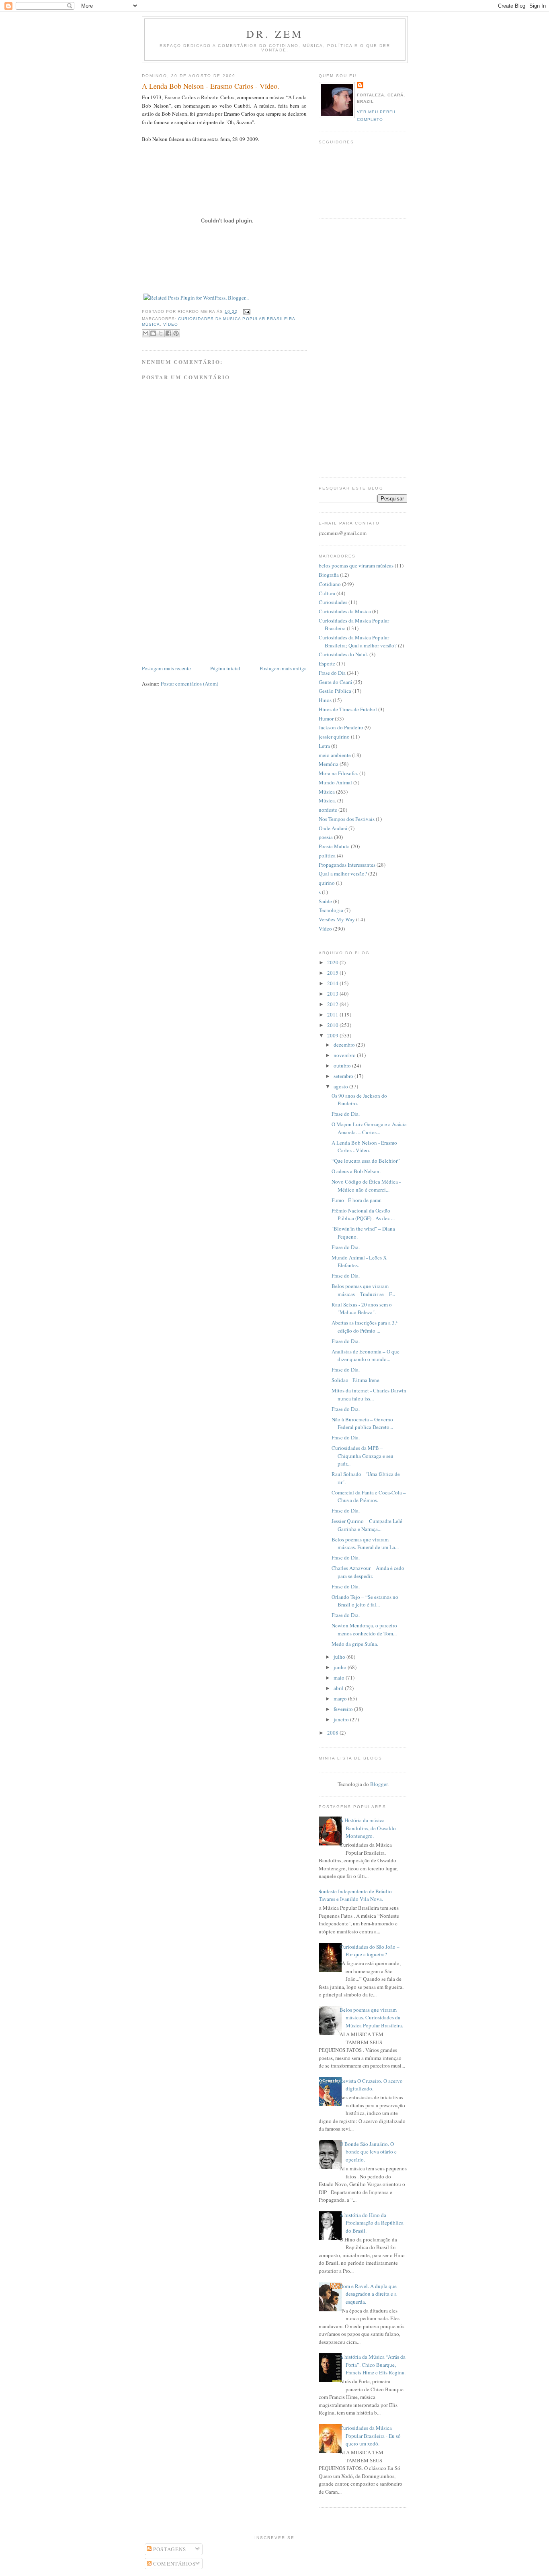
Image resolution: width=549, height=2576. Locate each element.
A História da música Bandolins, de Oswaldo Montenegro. (368, 1828)
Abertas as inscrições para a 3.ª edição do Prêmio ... (365, 1327)
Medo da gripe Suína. (355, 1644)
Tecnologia (331, 910)
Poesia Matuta (334, 846)
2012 (333, 1004)
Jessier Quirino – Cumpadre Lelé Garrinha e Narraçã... (367, 1525)
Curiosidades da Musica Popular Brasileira (237, 319)
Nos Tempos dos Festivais (347, 819)
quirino (327, 883)
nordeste (328, 810)
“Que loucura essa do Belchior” (366, 1161)
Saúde (325, 901)
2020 (333, 962)
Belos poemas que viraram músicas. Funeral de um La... (365, 1543)
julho (340, 1657)
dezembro (345, 1045)
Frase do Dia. (346, 1114)
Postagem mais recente (166, 668)
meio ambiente (335, 755)
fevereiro (344, 1709)
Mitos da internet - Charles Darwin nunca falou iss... (369, 1394)
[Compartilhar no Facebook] (168, 333)
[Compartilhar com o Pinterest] (176, 333)
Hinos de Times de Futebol (348, 709)
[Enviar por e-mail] (145, 333)
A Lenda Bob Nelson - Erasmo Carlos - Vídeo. (211, 86)
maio (340, 1678)
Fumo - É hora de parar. (356, 1200)
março (341, 1698)
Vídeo (171, 324)
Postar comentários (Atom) (189, 684)
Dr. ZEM (275, 34)
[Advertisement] (202, 608)
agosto (341, 1086)
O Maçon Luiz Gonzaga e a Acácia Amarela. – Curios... (369, 1128)
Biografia (329, 575)
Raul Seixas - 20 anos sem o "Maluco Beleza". (362, 1308)
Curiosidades (333, 602)
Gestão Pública (335, 691)
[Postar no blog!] (153, 333)
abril (339, 1688)
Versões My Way (337, 919)
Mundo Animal (335, 782)
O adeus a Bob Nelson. (356, 1171)
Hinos (325, 700)
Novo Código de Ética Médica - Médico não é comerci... (366, 1186)
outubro (343, 1066)
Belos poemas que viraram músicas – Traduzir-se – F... (363, 1290)
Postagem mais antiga (283, 668)
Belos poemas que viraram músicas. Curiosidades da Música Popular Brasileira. (371, 2018)
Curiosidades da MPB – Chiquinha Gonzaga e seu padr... (363, 1456)
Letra (324, 746)
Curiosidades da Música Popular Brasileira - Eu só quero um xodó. (370, 2436)
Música (151, 324)
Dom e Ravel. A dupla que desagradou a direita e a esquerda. (368, 2294)
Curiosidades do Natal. (343, 654)
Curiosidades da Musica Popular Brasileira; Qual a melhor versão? (358, 641)
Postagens (169, 2549)
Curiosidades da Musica (345, 611)
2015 (333, 973)
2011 (333, 1014)
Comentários (174, 2564)
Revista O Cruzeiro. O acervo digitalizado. (371, 2085)
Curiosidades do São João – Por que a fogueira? (370, 1951)
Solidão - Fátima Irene (355, 1380)
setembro (344, 1076)
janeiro (342, 1719)
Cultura (327, 593)
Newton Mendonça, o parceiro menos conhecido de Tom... (364, 1629)
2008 (333, 1733)
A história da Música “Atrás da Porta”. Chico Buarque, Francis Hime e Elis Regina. (373, 2365)
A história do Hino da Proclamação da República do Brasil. (372, 2223)
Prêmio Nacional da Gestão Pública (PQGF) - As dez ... (363, 1215)
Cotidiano (330, 584)
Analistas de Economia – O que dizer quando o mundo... (366, 1355)
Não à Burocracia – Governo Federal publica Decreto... (362, 1423)
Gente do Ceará (335, 682)
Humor (326, 719)
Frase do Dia (332, 673)
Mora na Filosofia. (338, 773)
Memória (329, 764)
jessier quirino (334, 737)
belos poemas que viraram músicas (356, 565)
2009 (333, 1035)
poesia (326, 837)
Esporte (327, 663)
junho (341, 1667)
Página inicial (225, 668)
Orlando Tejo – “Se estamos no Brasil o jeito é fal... (365, 1601)
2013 (333, 994)
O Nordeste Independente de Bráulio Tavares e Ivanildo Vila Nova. (352, 1895)
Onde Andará (333, 828)
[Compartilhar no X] (161, 333)
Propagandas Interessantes (347, 865)
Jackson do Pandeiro (341, 727)
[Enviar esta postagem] (246, 311)
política (327, 855)
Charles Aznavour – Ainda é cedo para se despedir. (368, 1572)
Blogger (379, 1784)
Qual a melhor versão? (343, 874)
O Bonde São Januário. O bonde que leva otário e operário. (368, 2152)
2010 (333, 1025)
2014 (333, 983)
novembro (345, 1055)
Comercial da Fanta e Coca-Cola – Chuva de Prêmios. (369, 1496)
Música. (327, 800)
